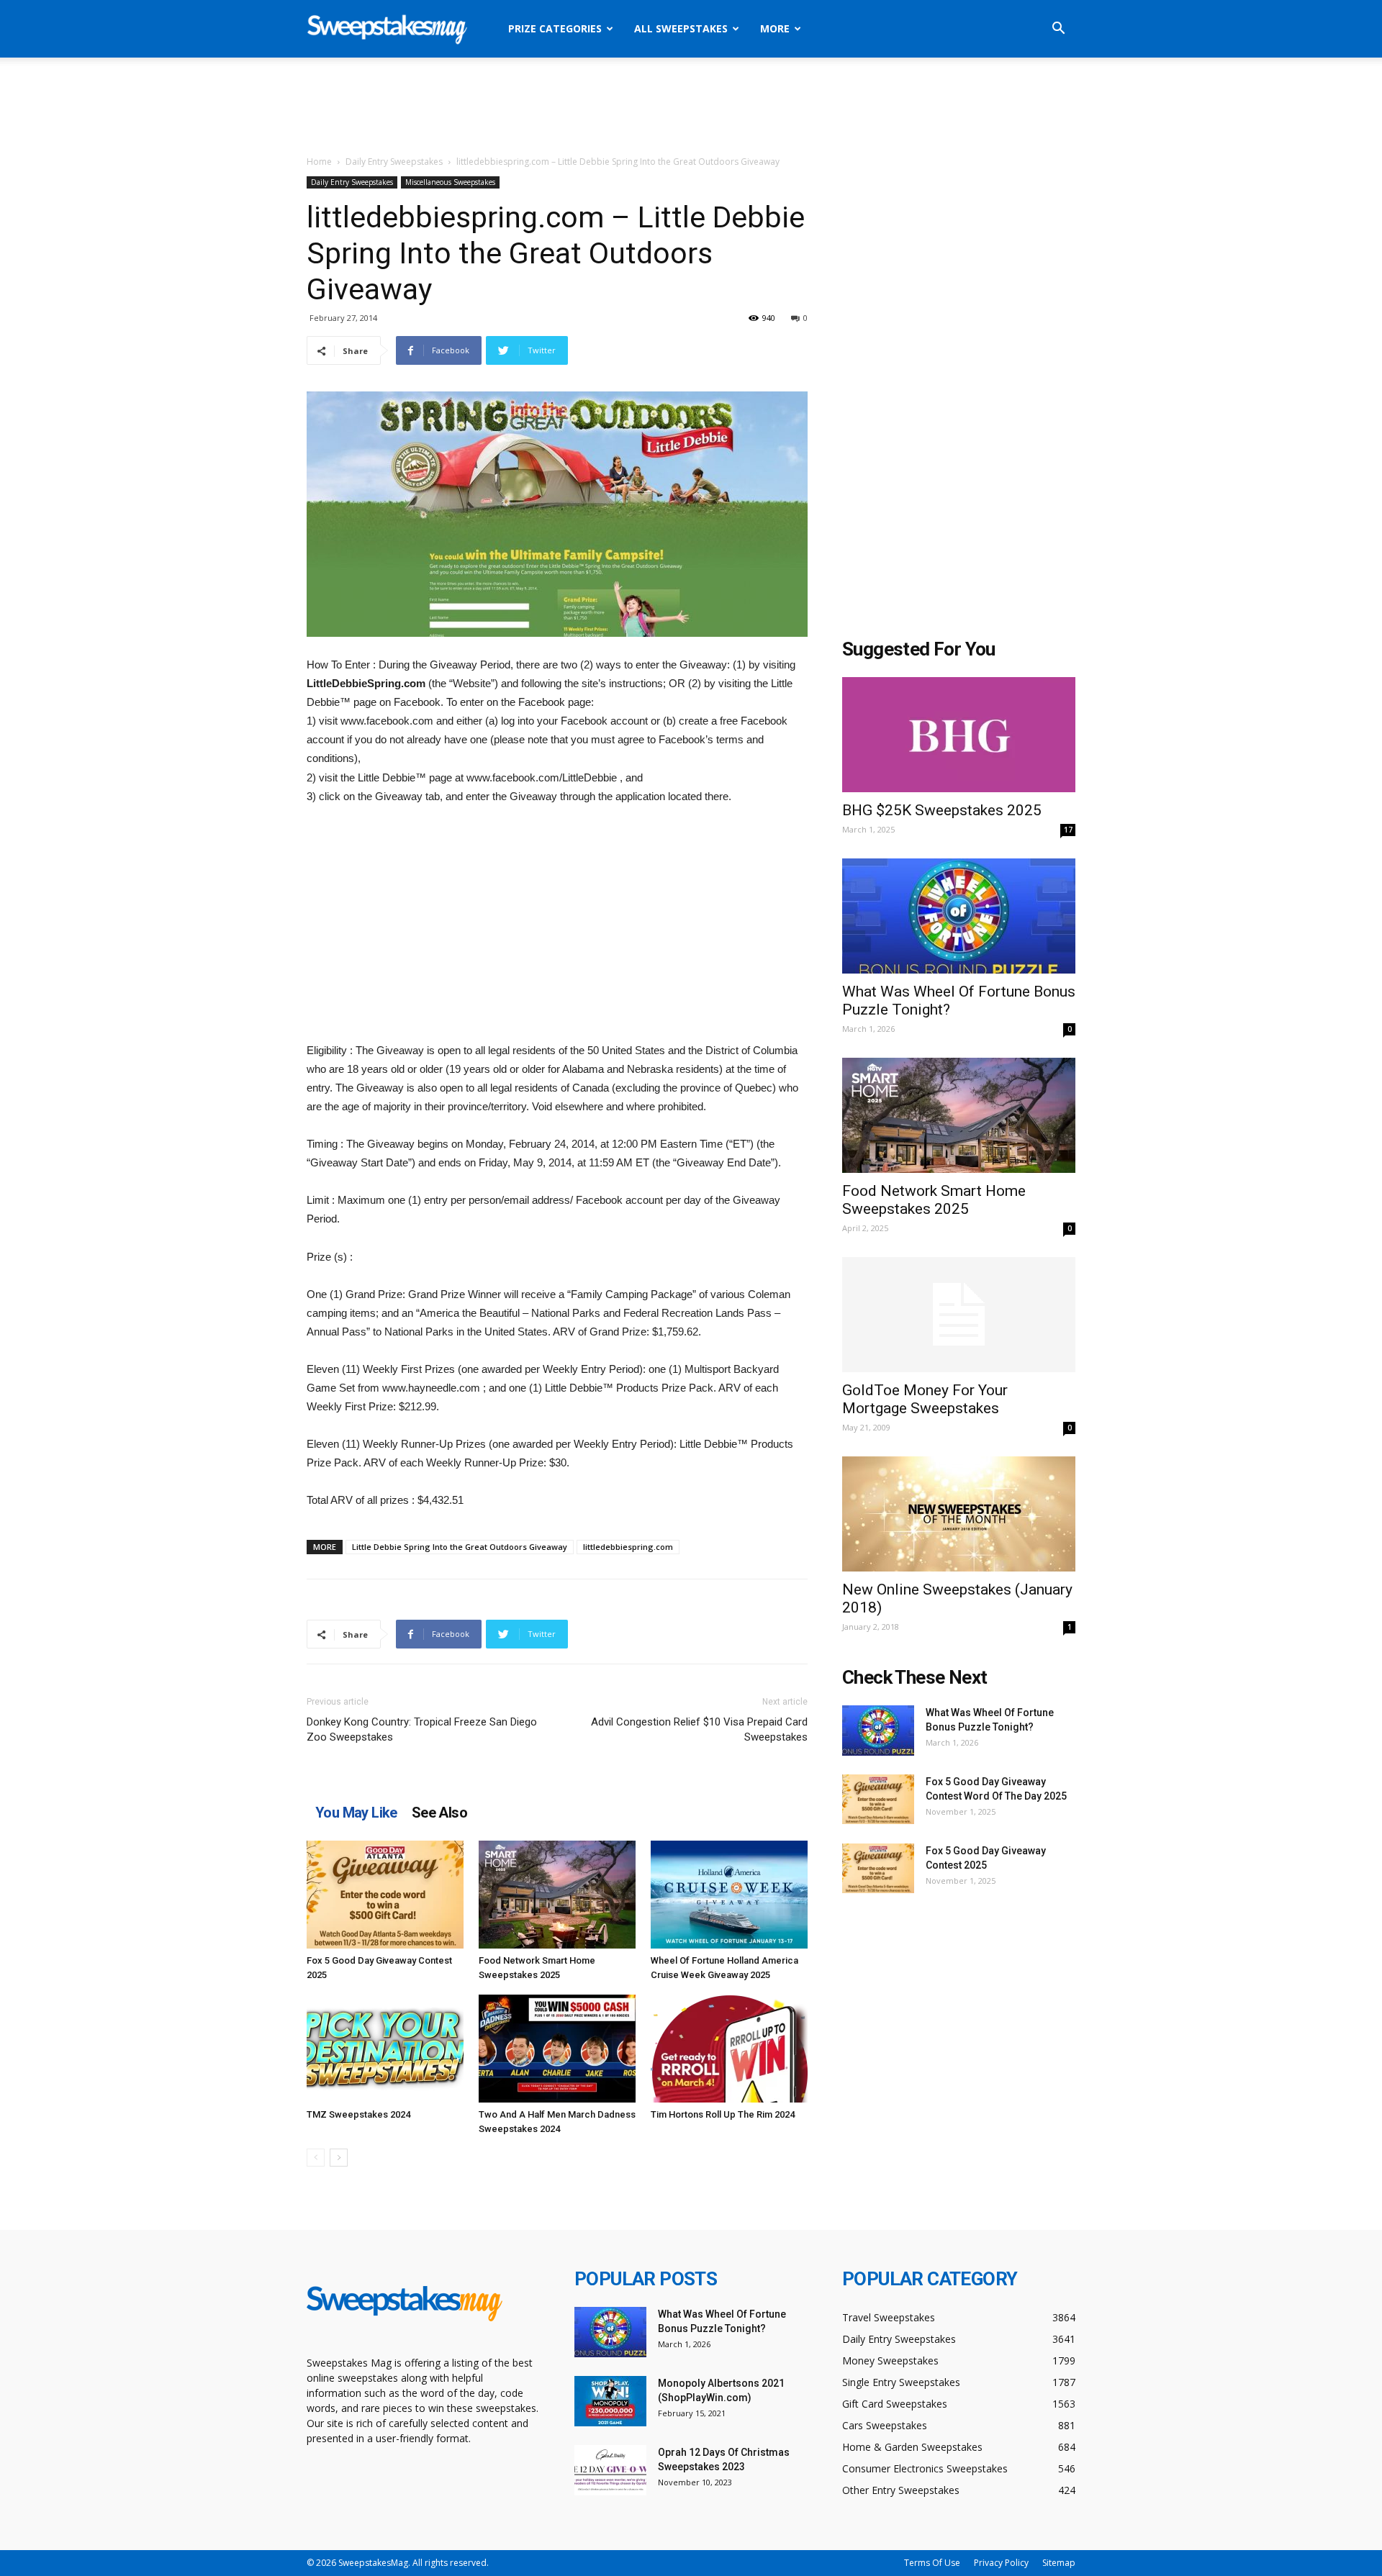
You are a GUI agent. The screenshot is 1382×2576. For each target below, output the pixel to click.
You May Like (356, 1813)
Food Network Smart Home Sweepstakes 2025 (934, 1200)
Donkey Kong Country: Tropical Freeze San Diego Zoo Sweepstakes (422, 1729)
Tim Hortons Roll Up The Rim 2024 (723, 2114)
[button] (1058, 30)
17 (1068, 830)
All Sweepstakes (681, 28)
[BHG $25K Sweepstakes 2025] (959, 735)
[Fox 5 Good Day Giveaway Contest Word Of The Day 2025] (878, 1799)
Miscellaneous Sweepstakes (450, 182)
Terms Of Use (932, 2563)
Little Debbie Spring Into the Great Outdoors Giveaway (460, 1547)
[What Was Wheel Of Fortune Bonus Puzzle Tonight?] (959, 916)
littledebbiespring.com (628, 1547)
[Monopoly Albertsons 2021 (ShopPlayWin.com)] (610, 2401)
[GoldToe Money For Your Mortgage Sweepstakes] (959, 1315)
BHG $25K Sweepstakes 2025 (942, 810)
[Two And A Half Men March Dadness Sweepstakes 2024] (557, 2049)
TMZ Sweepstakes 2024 (358, 2114)
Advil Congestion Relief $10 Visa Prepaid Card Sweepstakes (699, 1729)
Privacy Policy (1001, 2563)
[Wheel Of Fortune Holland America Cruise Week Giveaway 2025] (729, 1895)
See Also (439, 1813)
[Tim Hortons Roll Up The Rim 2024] (729, 2049)
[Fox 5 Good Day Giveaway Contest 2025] (385, 1895)
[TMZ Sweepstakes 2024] (385, 2049)
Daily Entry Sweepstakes (394, 162)
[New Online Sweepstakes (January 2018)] (959, 1514)
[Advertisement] (691, 107)
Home (319, 162)
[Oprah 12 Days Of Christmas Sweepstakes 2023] (610, 2470)
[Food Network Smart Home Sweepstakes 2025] (557, 1895)
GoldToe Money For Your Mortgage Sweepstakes (925, 1399)
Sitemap (1059, 2563)
